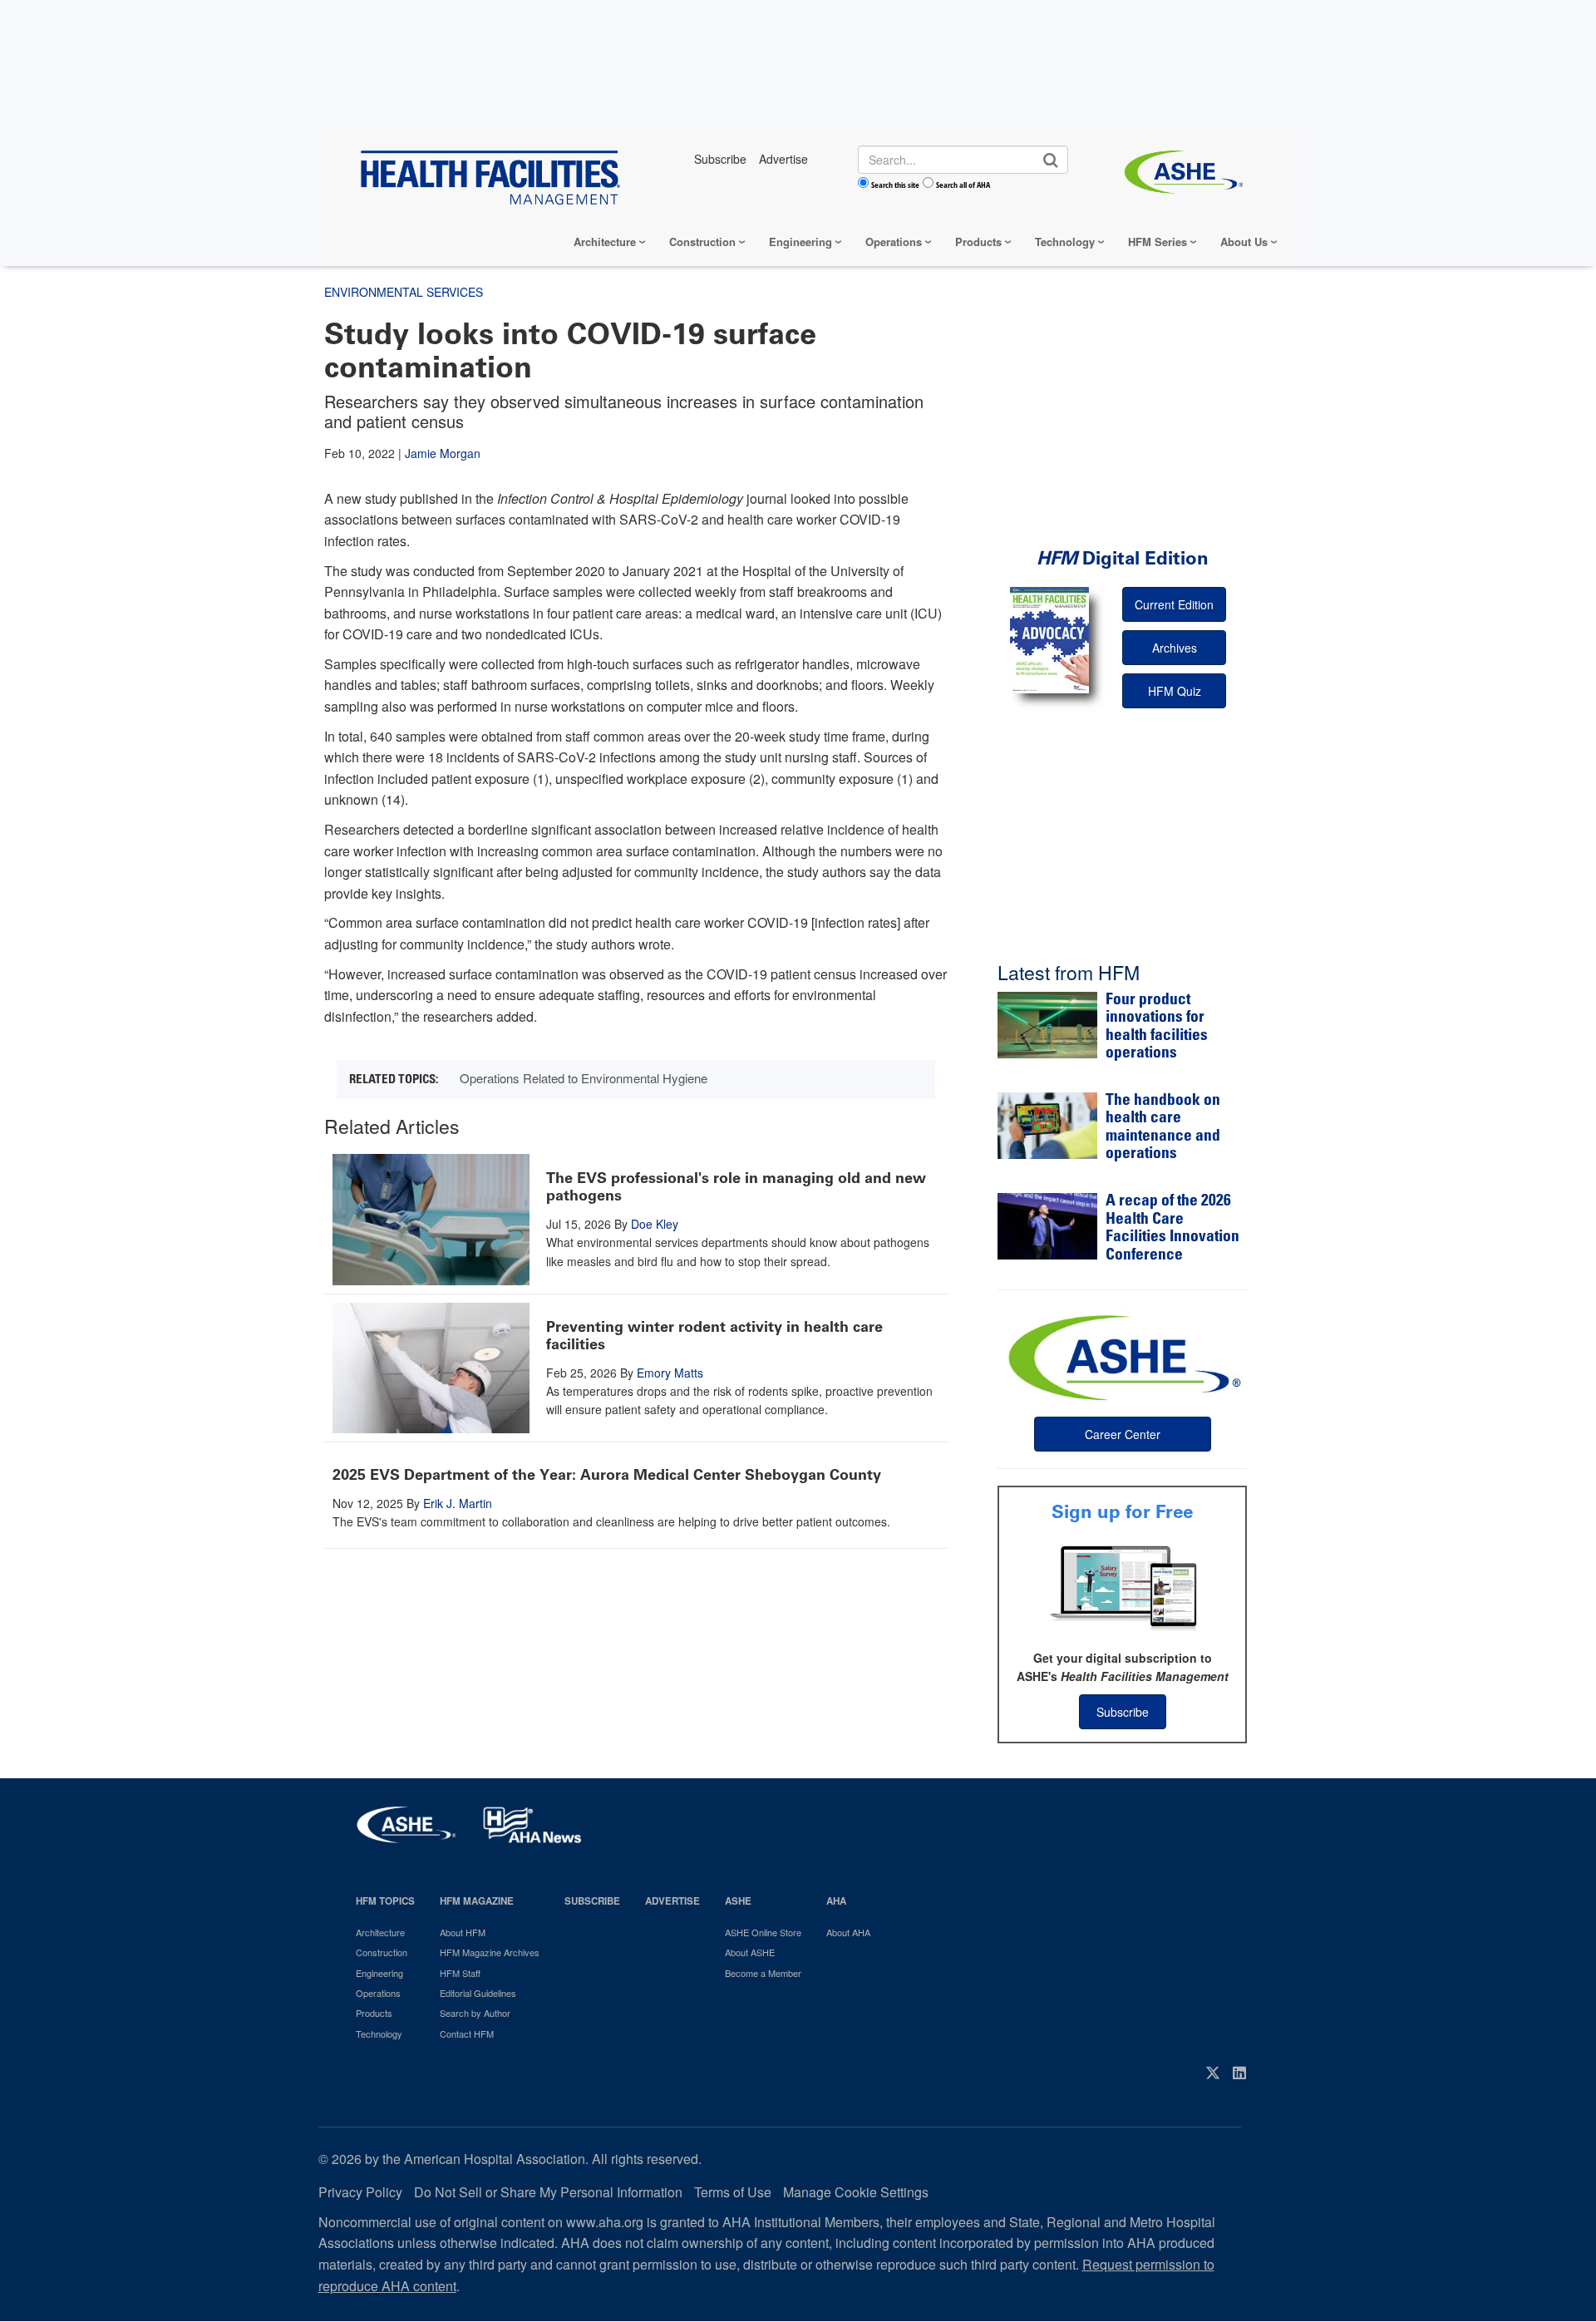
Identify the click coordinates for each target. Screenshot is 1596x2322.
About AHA (848, 1932)
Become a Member (763, 1973)
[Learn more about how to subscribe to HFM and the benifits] (1122, 1586)
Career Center (1123, 1434)
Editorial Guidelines (478, 1993)
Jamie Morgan (443, 453)
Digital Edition (1123, 558)
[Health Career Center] (1122, 1356)
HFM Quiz (1175, 691)
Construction (702, 242)
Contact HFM (467, 2034)
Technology (1065, 242)
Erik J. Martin (458, 1503)
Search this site (895, 185)
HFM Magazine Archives (490, 1952)
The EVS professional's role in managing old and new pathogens (736, 1187)
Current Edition (1174, 604)
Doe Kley (655, 1224)
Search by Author (475, 2013)
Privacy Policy (360, 2192)
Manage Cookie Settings (856, 2192)
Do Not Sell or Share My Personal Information (548, 2192)
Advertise (672, 1901)
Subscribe (1123, 1712)
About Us (1244, 242)
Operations (894, 242)
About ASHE (750, 1952)
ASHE (738, 1901)
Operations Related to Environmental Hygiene (584, 1078)
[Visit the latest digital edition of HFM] (1049, 640)
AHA (836, 1901)
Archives (1175, 648)
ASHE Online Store (763, 1932)
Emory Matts (670, 1373)
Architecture (605, 242)
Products (978, 242)
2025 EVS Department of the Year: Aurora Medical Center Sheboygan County (607, 1475)
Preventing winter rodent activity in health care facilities (714, 1336)
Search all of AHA (963, 185)
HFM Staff (460, 1973)
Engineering (800, 242)
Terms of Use (733, 2192)
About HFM (463, 1932)
